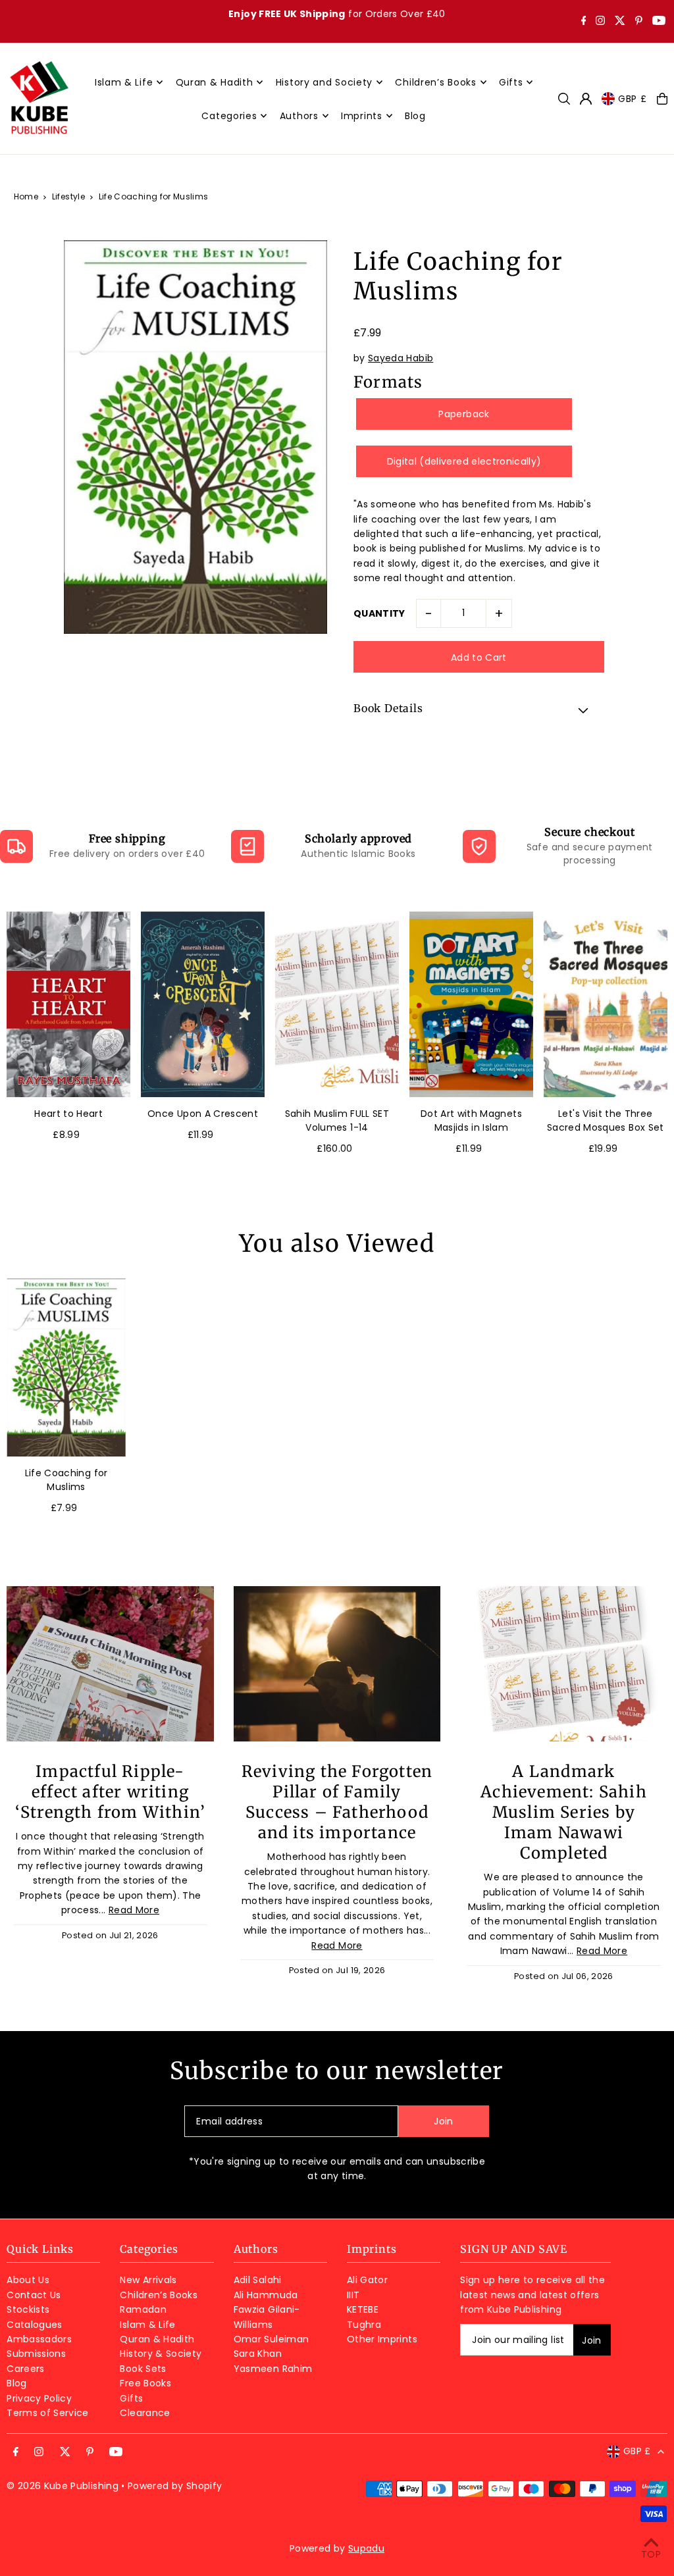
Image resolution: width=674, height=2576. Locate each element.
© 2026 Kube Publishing (63, 2486)
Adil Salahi (258, 2280)
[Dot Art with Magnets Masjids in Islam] (471, 1004)
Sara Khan (258, 2354)
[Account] (586, 99)
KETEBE (363, 2309)
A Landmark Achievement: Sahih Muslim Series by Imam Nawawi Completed (564, 1812)
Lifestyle (68, 196)
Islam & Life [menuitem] (124, 82)
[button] (479, 710)
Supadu (366, 2548)
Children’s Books (159, 2295)
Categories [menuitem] (229, 116)
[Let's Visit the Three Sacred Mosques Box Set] (606, 1004)
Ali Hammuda (266, 2295)
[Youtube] (659, 22)
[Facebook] (584, 22)
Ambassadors (39, 2339)
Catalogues (35, 2325)
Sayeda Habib (401, 358)
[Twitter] (620, 22)
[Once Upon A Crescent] (203, 1004)
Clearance (145, 2413)
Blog (16, 2383)
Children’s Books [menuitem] (435, 82)
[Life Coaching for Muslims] (66, 1367)
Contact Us (34, 2295)
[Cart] (662, 99)
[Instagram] (600, 22)
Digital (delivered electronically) (464, 461)
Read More (134, 1910)
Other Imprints (382, 2339)
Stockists (28, 2309)
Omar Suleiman (272, 2339)
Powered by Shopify (175, 2486)
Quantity (379, 613)
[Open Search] (564, 99)
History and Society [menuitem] (324, 82)
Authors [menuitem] (299, 116)
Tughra (364, 2325)
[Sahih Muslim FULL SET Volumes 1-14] (337, 1004)
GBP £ (633, 99)
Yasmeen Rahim (273, 2369)
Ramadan (143, 2309)
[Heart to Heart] (68, 1004)
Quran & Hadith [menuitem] (215, 82)
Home (26, 196)
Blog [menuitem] (415, 116)
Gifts (131, 2398)
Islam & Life (147, 2325)
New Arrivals (148, 2280)
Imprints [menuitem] (362, 116)
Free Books (145, 2383)
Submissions (36, 2354)
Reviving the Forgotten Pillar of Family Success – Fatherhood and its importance (337, 1802)
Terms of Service (48, 2413)
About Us (28, 2280)
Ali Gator (367, 2280)
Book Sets (143, 2369)
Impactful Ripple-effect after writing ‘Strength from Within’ (110, 1792)
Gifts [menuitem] (511, 82)
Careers (25, 2369)
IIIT (353, 2295)
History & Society (161, 2354)
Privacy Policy (39, 2398)
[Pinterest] (639, 22)
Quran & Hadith (157, 2339)
